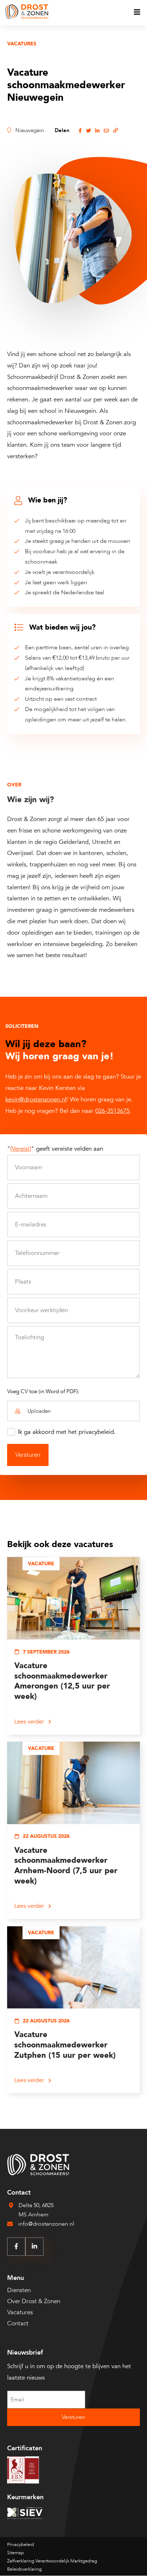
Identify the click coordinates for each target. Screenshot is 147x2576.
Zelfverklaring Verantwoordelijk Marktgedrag (52, 2561)
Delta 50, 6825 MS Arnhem (36, 2210)
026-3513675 (112, 1111)
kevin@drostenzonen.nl (36, 1099)
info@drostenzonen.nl (46, 2224)
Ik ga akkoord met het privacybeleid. (67, 1432)
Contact (18, 2323)
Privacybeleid (21, 2545)
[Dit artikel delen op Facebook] (80, 130)
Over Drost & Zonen (34, 2301)
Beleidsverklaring (24, 2570)
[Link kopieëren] (116, 130)
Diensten (19, 2290)
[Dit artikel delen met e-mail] (106, 130)
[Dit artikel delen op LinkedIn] (97, 130)
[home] (27, 13)
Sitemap (16, 2553)
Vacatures (20, 2312)
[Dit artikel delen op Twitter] (88, 130)
